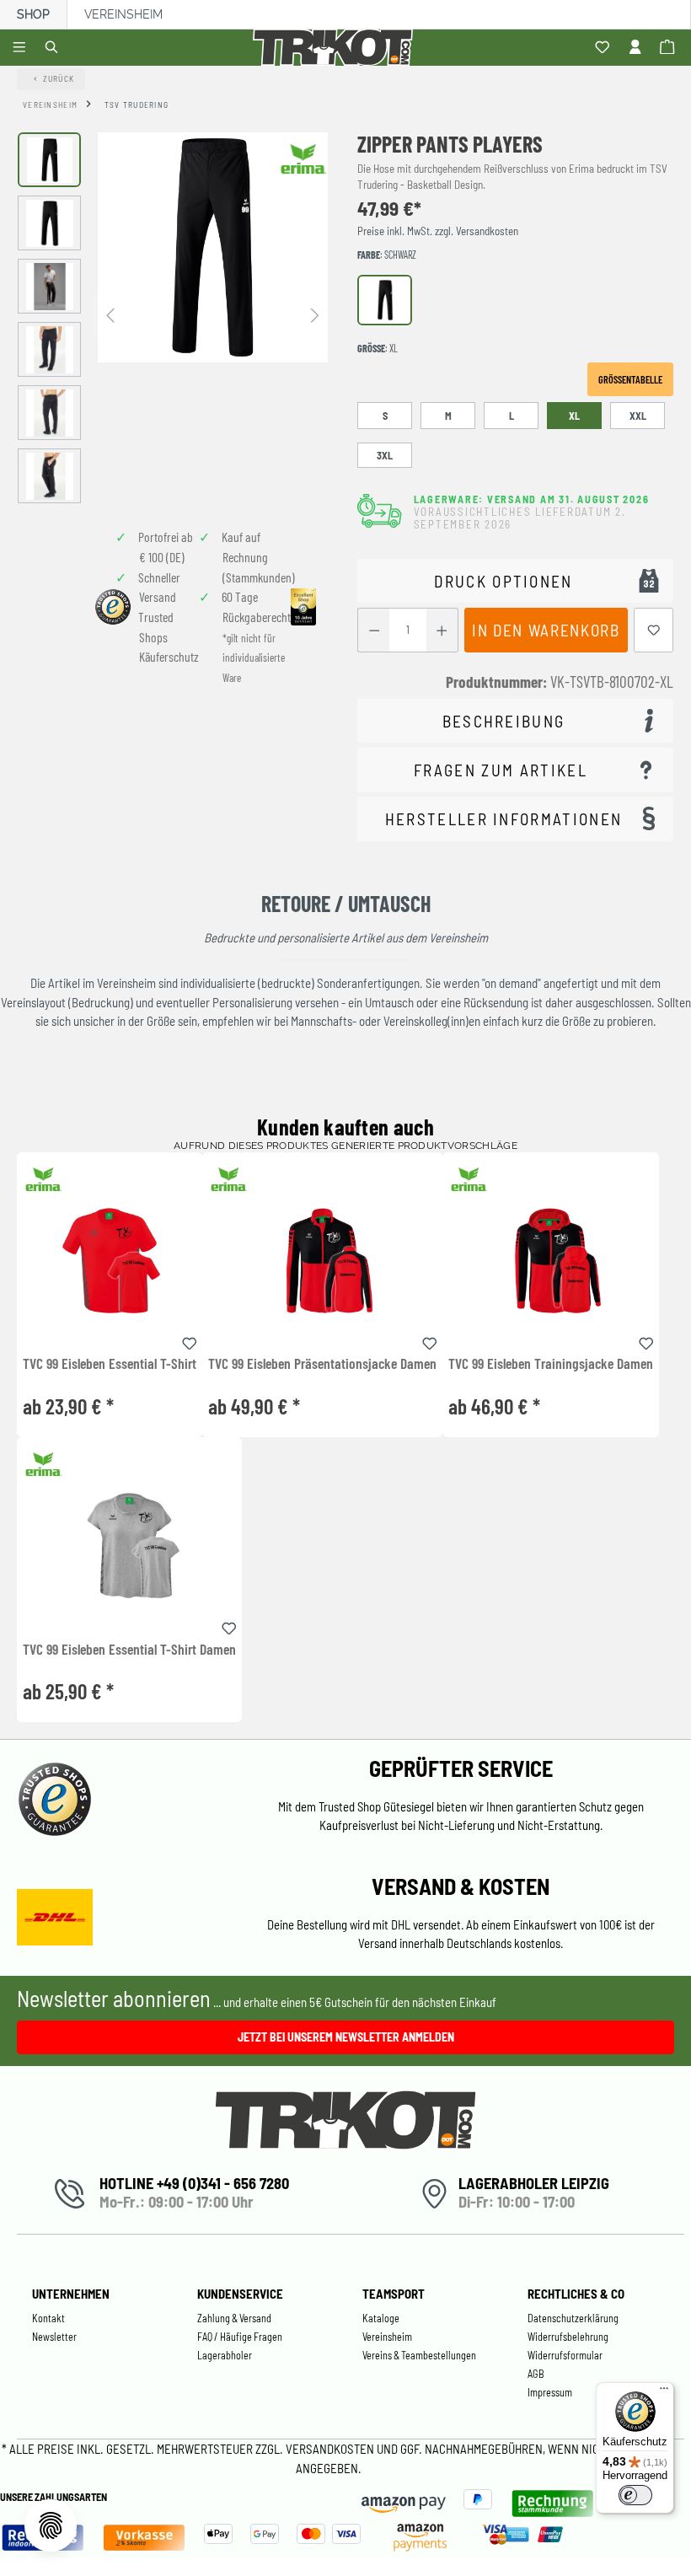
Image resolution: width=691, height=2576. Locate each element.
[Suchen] (54, 48)
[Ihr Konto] (637, 48)
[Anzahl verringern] (374, 630)
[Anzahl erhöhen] (442, 630)
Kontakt (48, 2318)
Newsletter (54, 2337)
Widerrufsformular (565, 2355)
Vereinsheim (123, 14)
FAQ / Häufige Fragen (240, 2337)
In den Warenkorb (546, 630)
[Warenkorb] (670, 48)
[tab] (515, 721)
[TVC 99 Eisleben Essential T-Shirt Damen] (129, 1546)
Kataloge (381, 2318)
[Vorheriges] (110, 314)
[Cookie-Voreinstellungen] (51, 2525)
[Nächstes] (315, 314)
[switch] (635, 2495)
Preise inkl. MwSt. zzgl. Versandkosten (438, 231)
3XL (385, 455)
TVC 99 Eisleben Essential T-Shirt (110, 1364)
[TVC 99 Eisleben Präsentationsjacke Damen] (322, 1261)
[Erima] (303, 158)
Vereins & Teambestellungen (419, 2355)
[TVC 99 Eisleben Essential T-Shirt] (110, 1261)
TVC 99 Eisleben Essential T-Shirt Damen (129, 1650)
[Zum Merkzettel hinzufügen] (654, 630)
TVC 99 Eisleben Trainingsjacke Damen (551, 1364)
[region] (173, 318)
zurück (59, 78)
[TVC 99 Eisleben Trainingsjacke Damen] (551, 1261)
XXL (638, 416)
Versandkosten (331, 2449)
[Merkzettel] (605, 48)
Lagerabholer (225, 2355)
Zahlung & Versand (234, 2318)
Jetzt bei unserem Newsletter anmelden (346, 2037)
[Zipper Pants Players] (213, 247)
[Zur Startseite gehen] (336, 48)
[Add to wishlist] (190, 1341)
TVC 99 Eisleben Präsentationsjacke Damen (322, 1364)
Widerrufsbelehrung (568, 2337)
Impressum (550, 2392)
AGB (536, 2374)
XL (574, 416)
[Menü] (21, 48)
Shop (33, 14)
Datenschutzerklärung (573, 2318)
